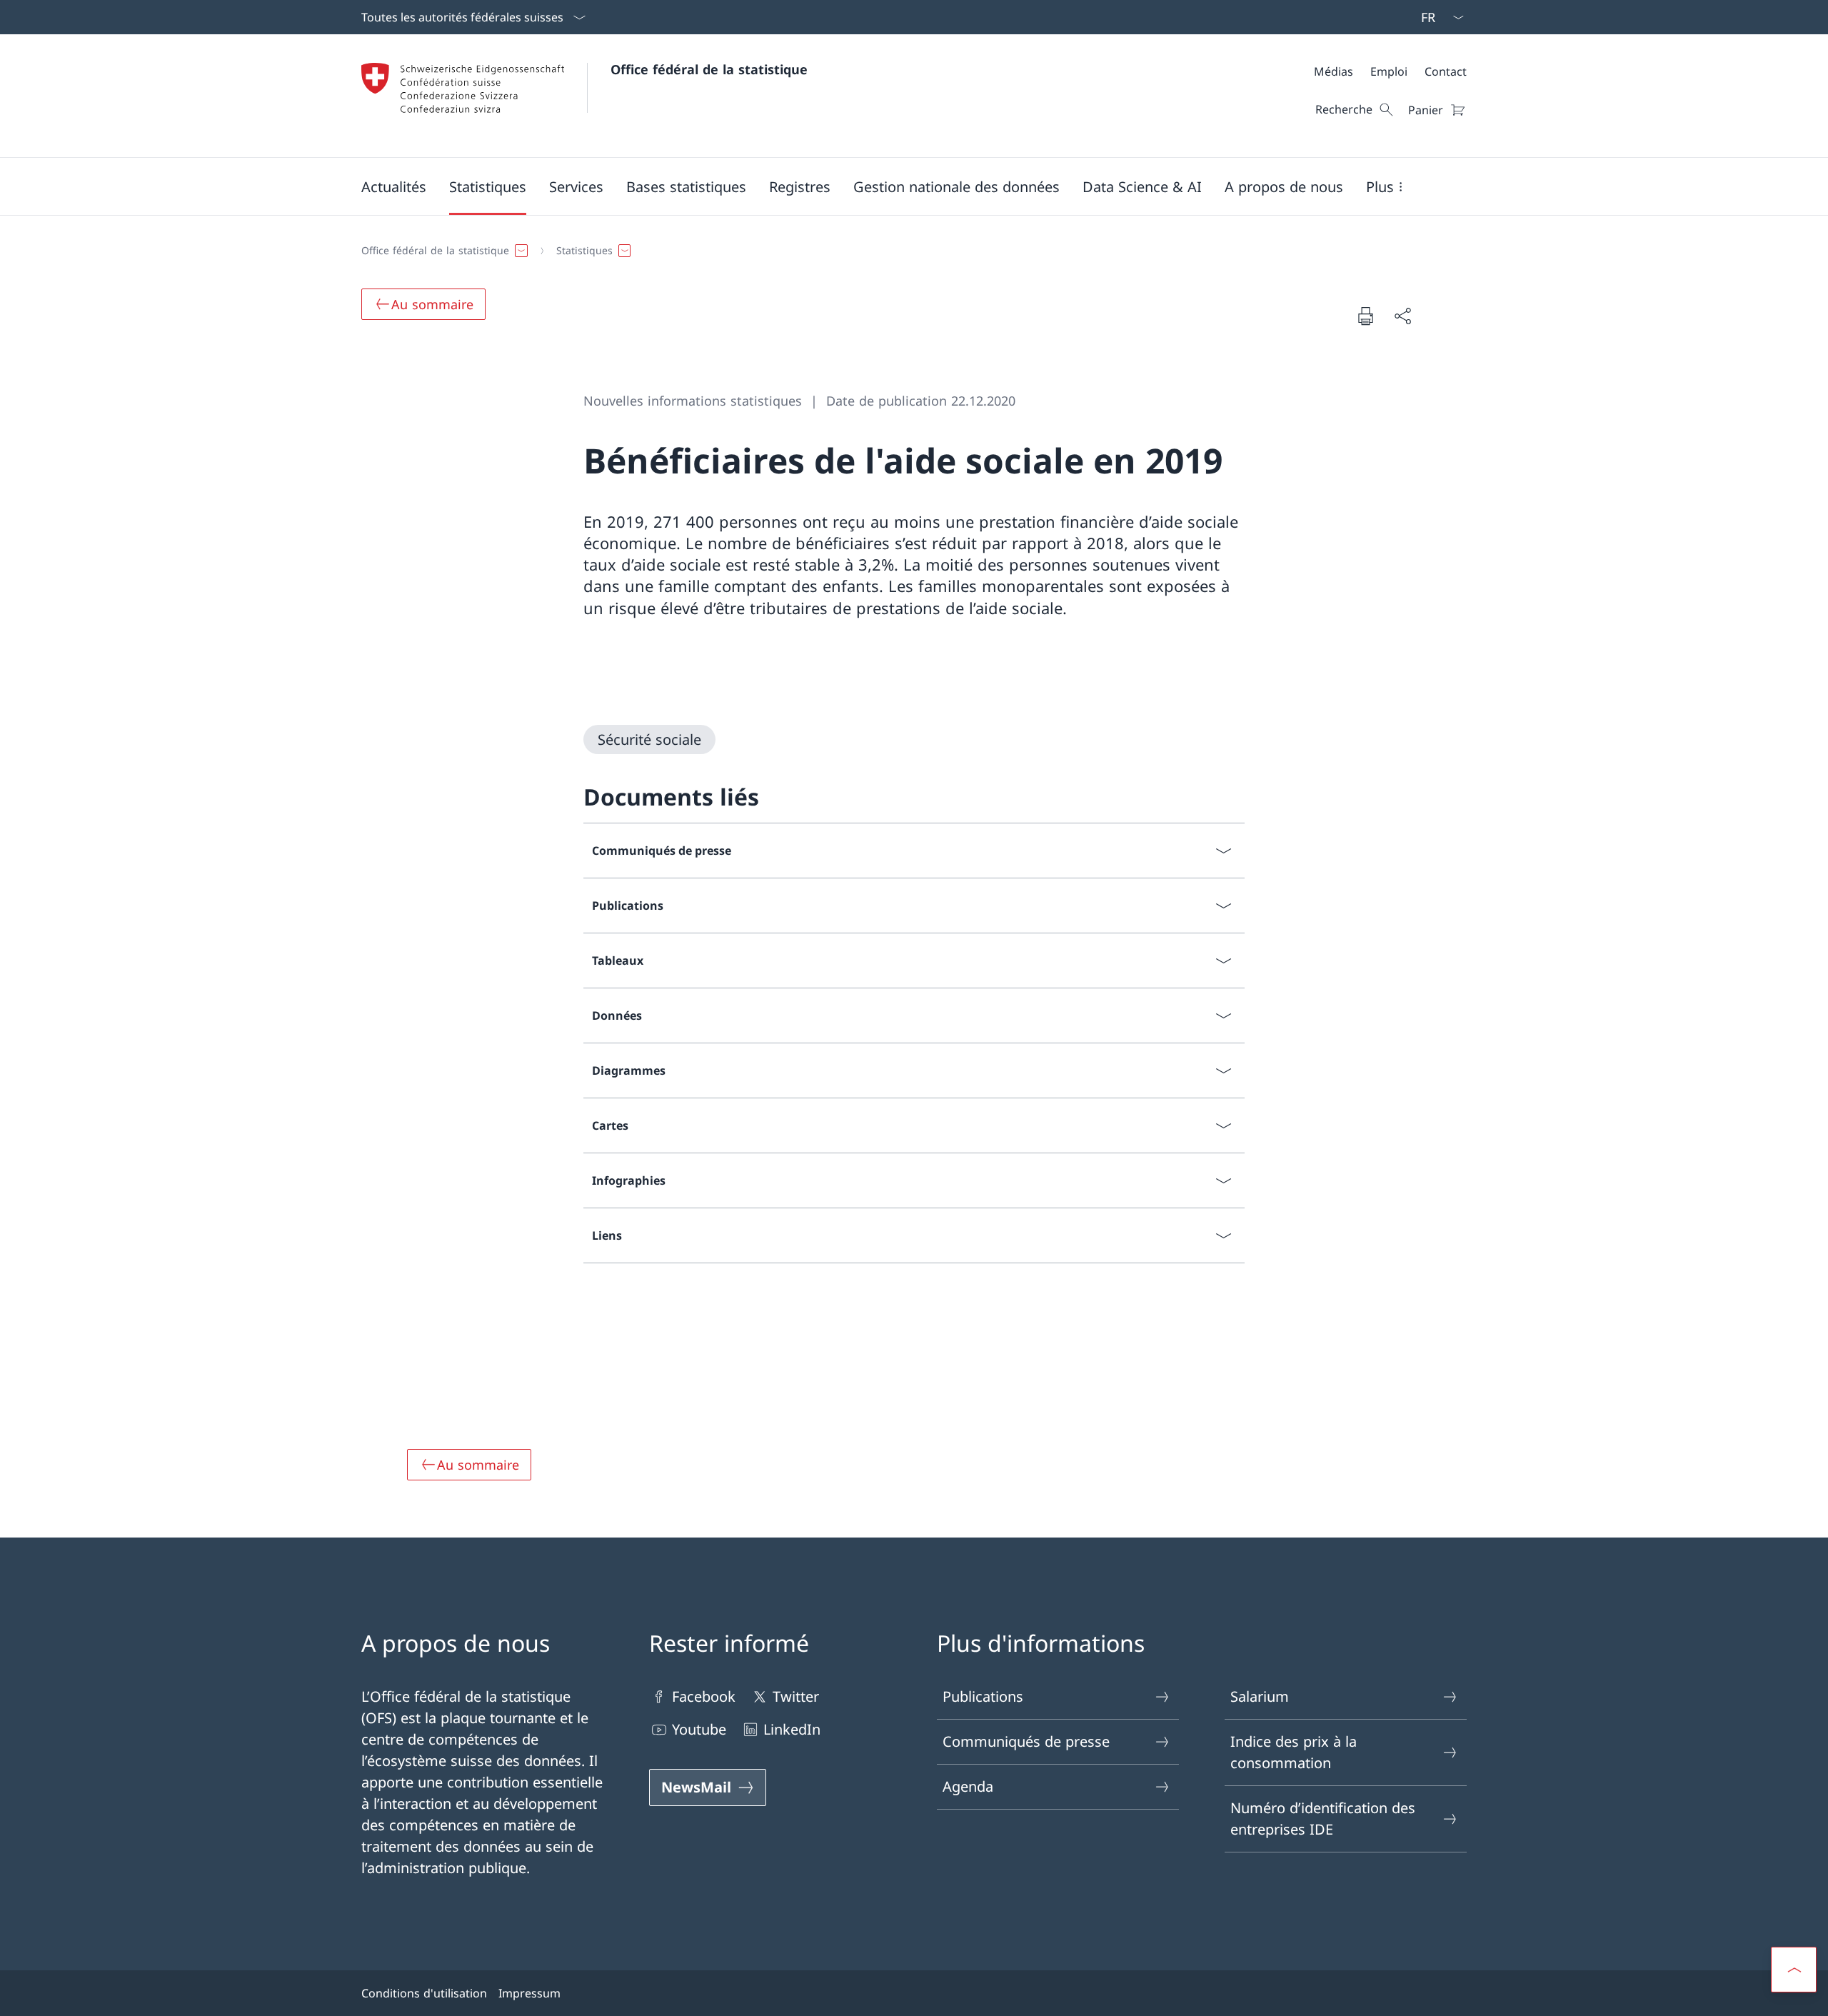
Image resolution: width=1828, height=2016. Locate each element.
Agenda (968, 1786)
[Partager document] (1402, 316)
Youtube (699, 1729)
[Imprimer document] (1365, 316)
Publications (983, 1696)
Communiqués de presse (1026, 1741)
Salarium (1260, 1696)
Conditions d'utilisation (424, 1993)
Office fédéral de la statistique (709, 69)
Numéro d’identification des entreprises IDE (1323, 1819)
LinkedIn (792, 1729)
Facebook (704, 1696)
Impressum (529, 1993)
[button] (394, 186)
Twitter (796, 1696)
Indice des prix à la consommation (1294, 1752)
